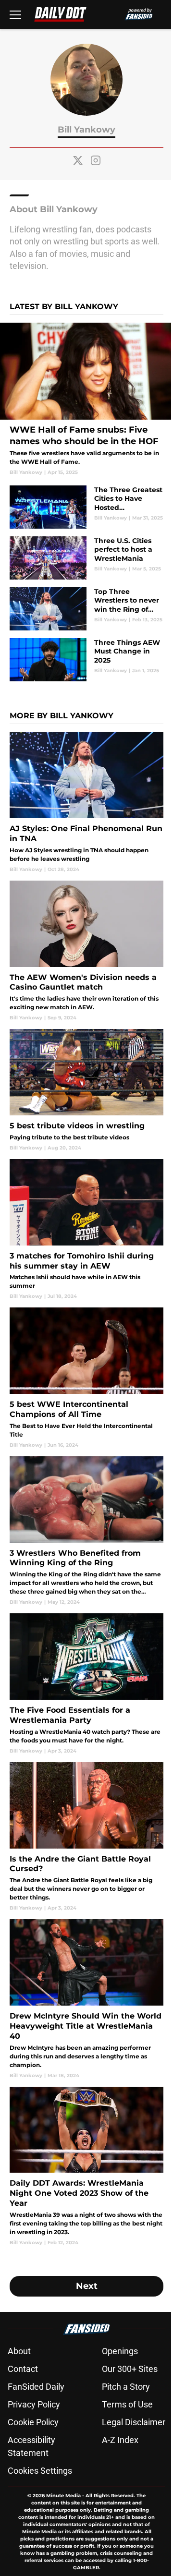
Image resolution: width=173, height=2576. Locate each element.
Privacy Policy (34, 2404)
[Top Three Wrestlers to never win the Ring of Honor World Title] (86, 609)
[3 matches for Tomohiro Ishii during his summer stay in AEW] (86, 1229)
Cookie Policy (33, 2422)
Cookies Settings (40, 2471)
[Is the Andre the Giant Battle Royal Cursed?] (86, 1837)
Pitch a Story (126, 2387)
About (19, 2351)
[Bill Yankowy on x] (78, 160)
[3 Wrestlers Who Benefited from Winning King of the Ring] (86, 1531)
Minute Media (63, 2496)
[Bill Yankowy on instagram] (96, 160)
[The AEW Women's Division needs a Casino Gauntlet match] (86, 951)
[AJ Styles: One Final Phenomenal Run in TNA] (86, 802)
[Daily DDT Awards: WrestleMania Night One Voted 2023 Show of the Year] (86, 2166)
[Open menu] (15, 14)
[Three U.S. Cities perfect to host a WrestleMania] (86, 558)
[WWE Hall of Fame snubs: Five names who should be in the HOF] (86, 399)
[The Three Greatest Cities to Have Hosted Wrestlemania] (86, 507)
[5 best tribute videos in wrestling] (86, 1090)
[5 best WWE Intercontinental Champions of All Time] (86, 1378)
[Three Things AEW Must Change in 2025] (86, 660)
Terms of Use (127, 2404)
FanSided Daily (36, 2387)
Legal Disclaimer (134, 2422)
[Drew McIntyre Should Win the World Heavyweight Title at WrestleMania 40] (86, 1999)
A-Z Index (120, 2440)
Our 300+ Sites (130, 2369)
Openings (120, 2351)
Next (87, 2286)
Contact (23, 2369)
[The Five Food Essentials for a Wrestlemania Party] (86, 1684)
